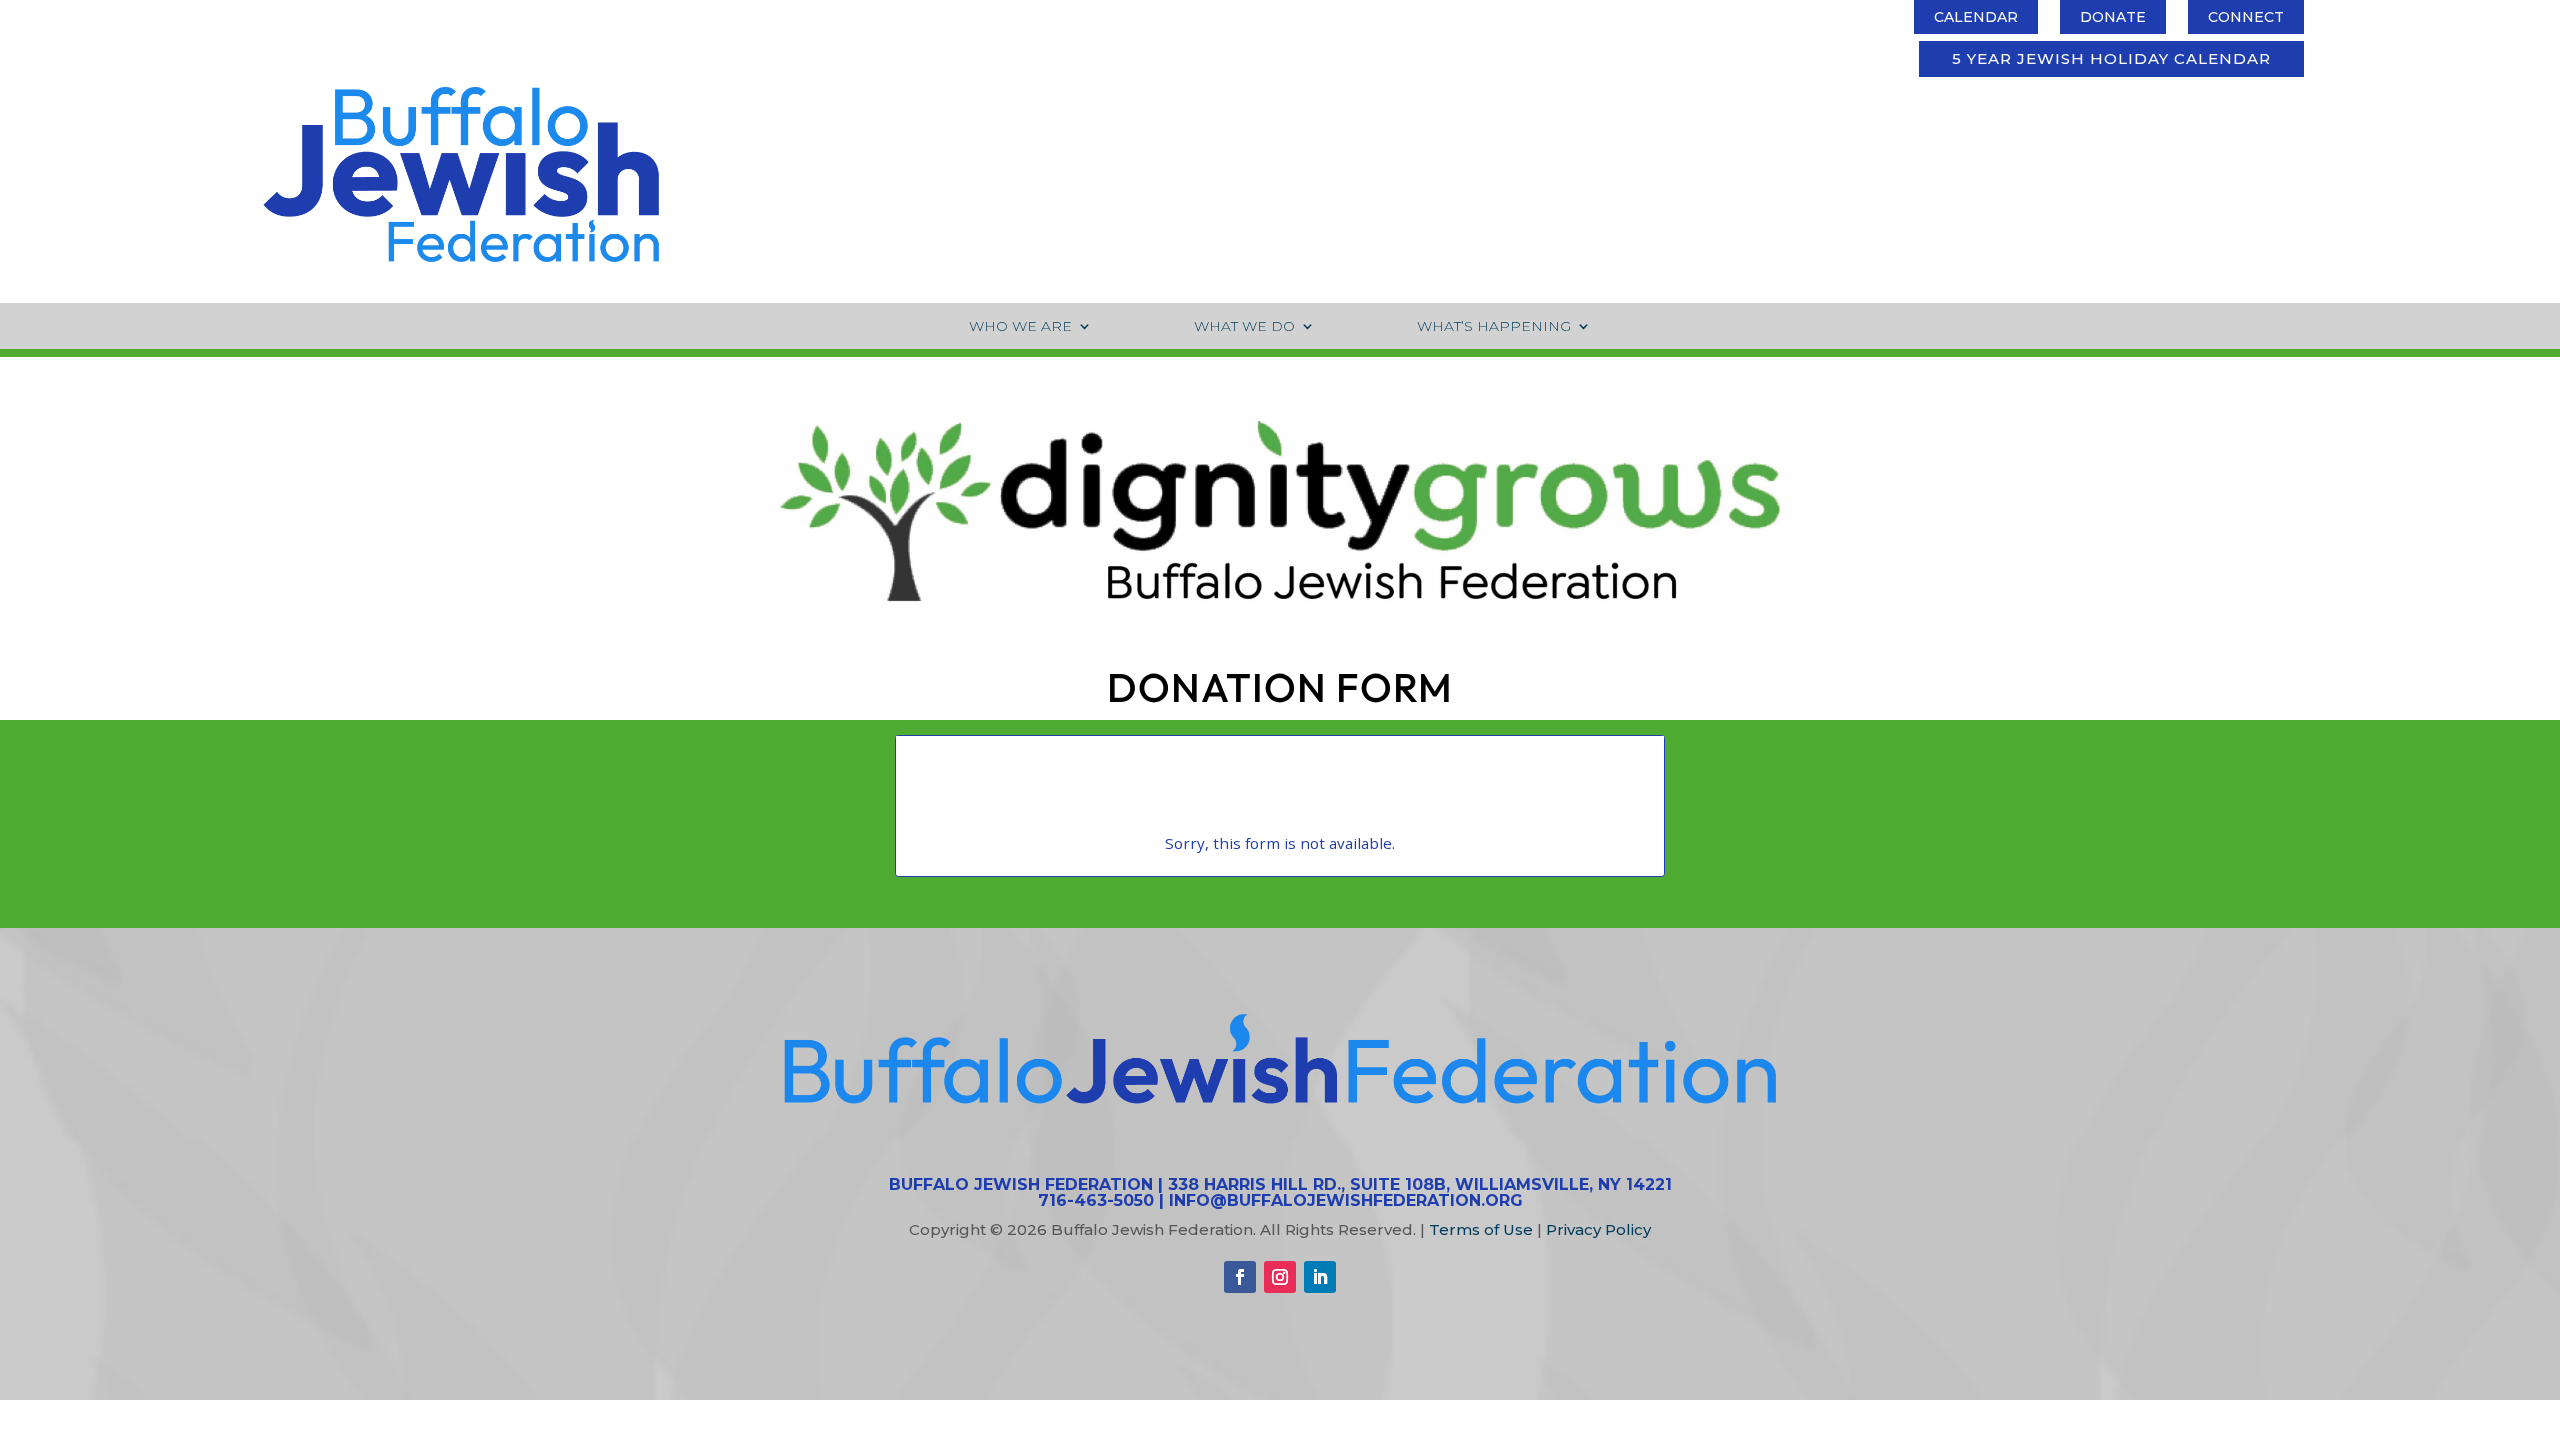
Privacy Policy (1598, 1229)
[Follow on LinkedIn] (1320, 1277)
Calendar (1976, 17)
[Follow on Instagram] (1280, 1277)
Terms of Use (1481, 1229)
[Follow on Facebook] (1240, 1277)
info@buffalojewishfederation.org (1346, 1200)
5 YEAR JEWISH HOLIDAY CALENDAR (2111, 58)
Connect (2246, 17)
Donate (2113, 17)
